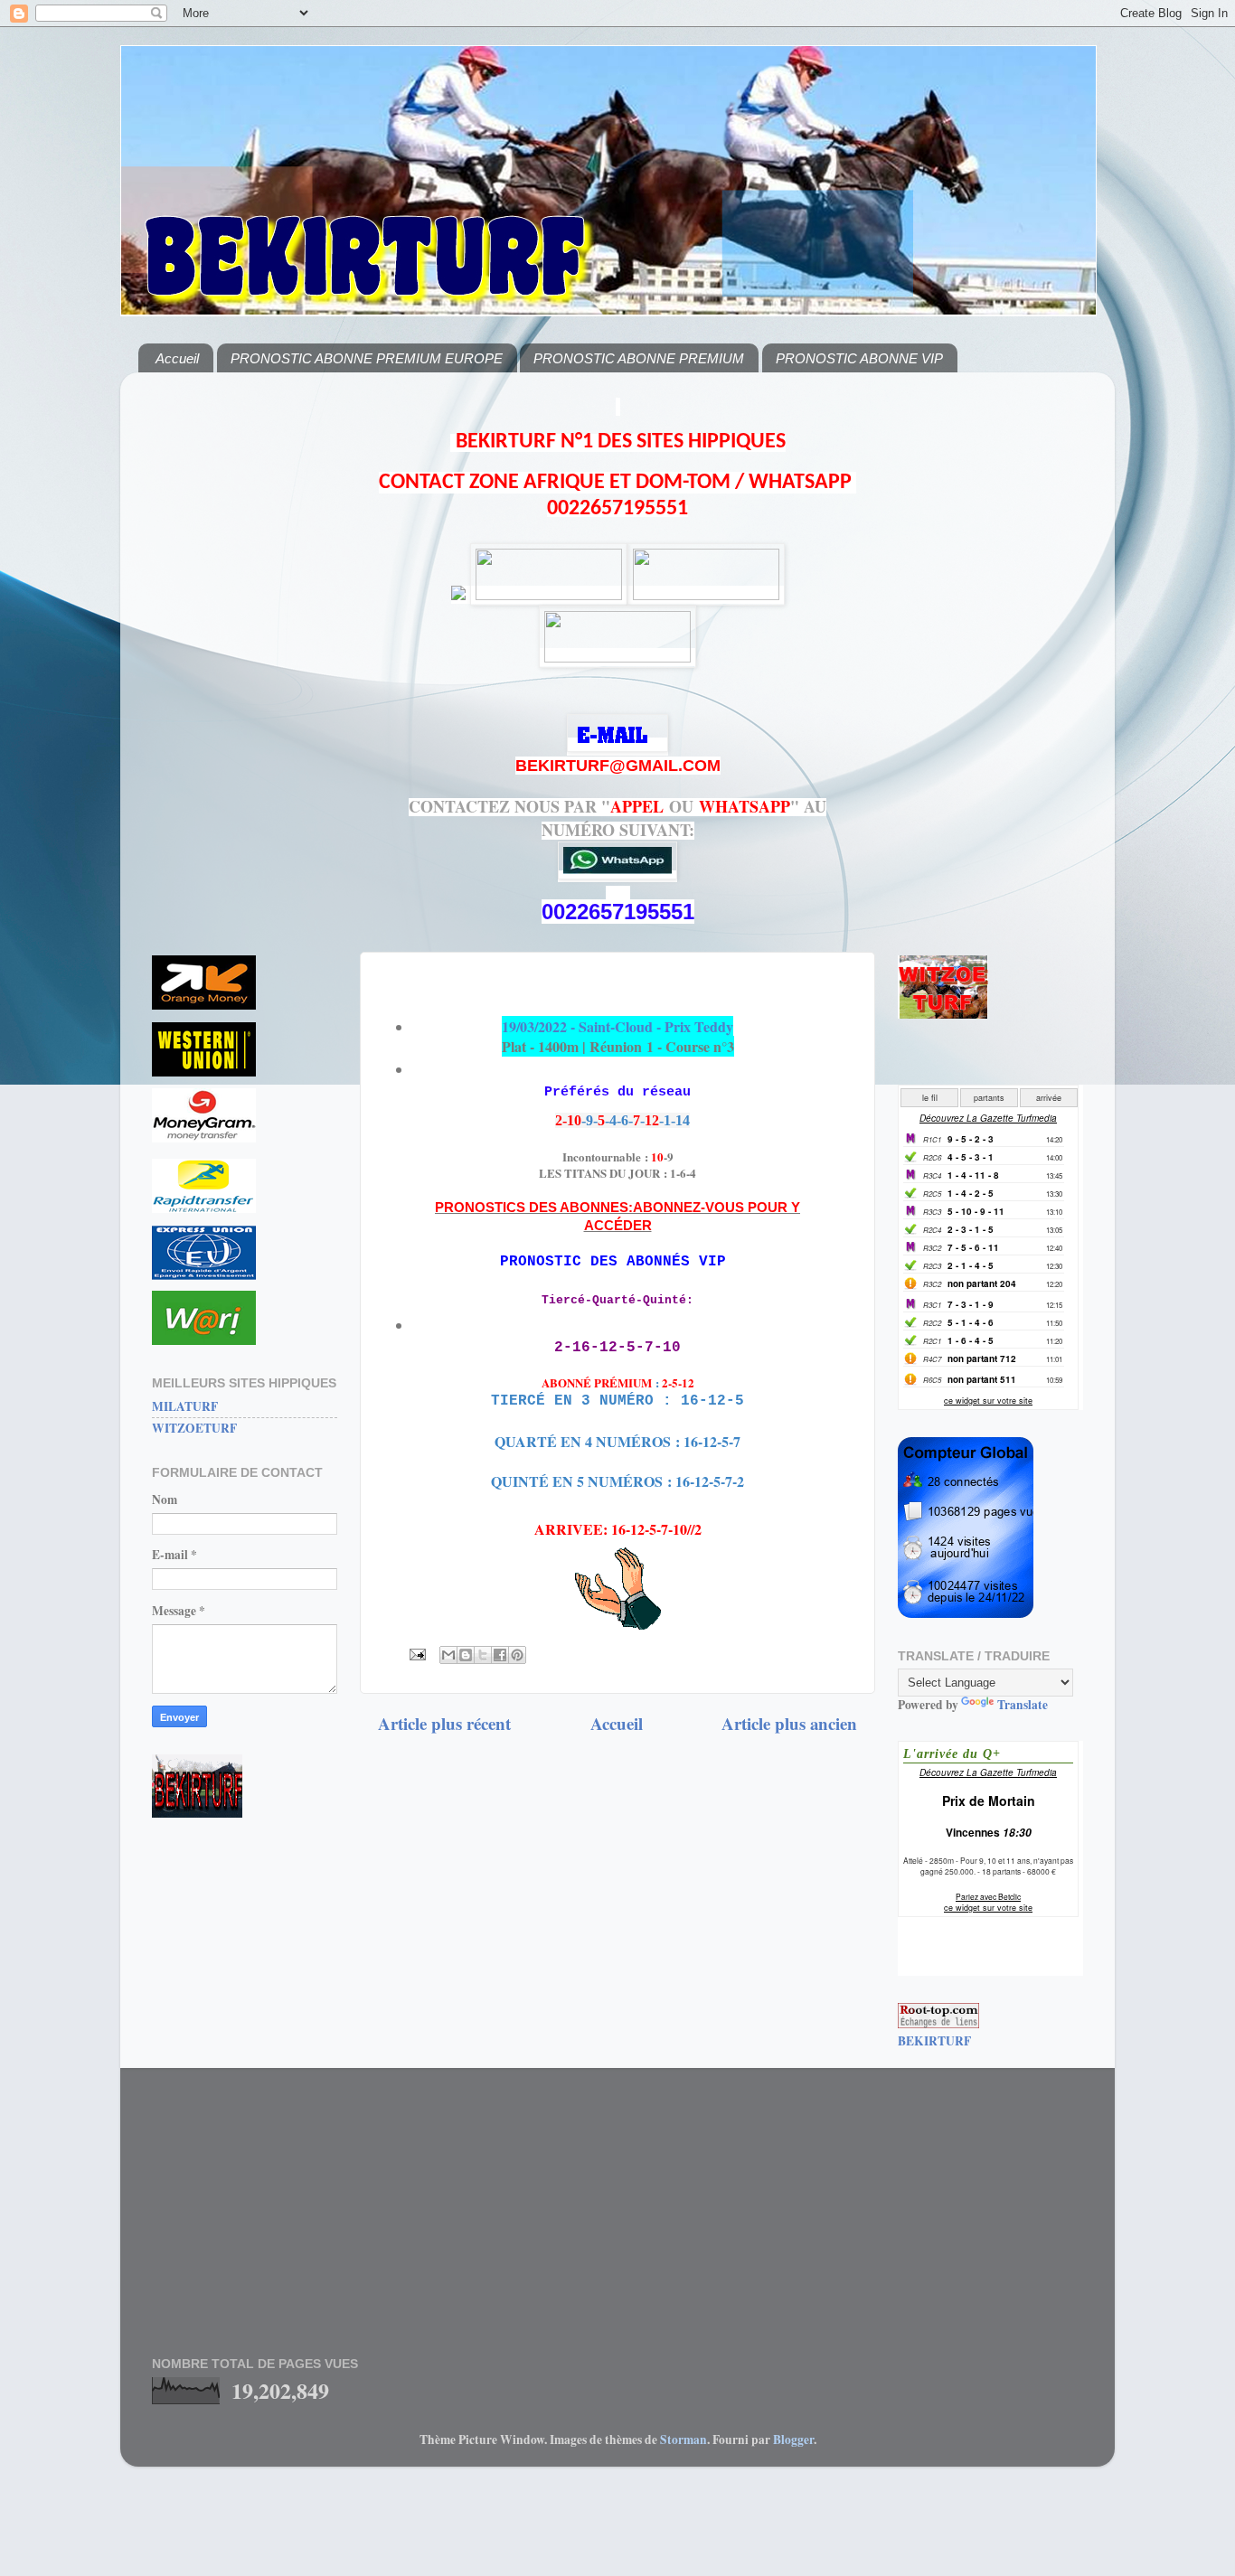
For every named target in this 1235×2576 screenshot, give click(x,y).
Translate (1023, 1705)
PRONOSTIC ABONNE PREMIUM (639, 358)
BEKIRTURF (934, 2041)
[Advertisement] (245, 657)
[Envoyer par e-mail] (448, 1655)
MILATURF (185, 1406)
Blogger (793, 2440)
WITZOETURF (194, 1428)
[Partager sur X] (483, 1655)
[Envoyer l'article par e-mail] (416, 1653)
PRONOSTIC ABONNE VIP (859, 358)
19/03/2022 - (617, 1026)
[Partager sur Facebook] (500, 1655)
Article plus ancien (789, 1723)
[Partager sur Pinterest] (517, 1655)
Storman (683, 2440)
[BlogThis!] (466, 1655)
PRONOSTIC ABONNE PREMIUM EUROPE (367, 358)
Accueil (177, 358)
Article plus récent (444, 1723)
